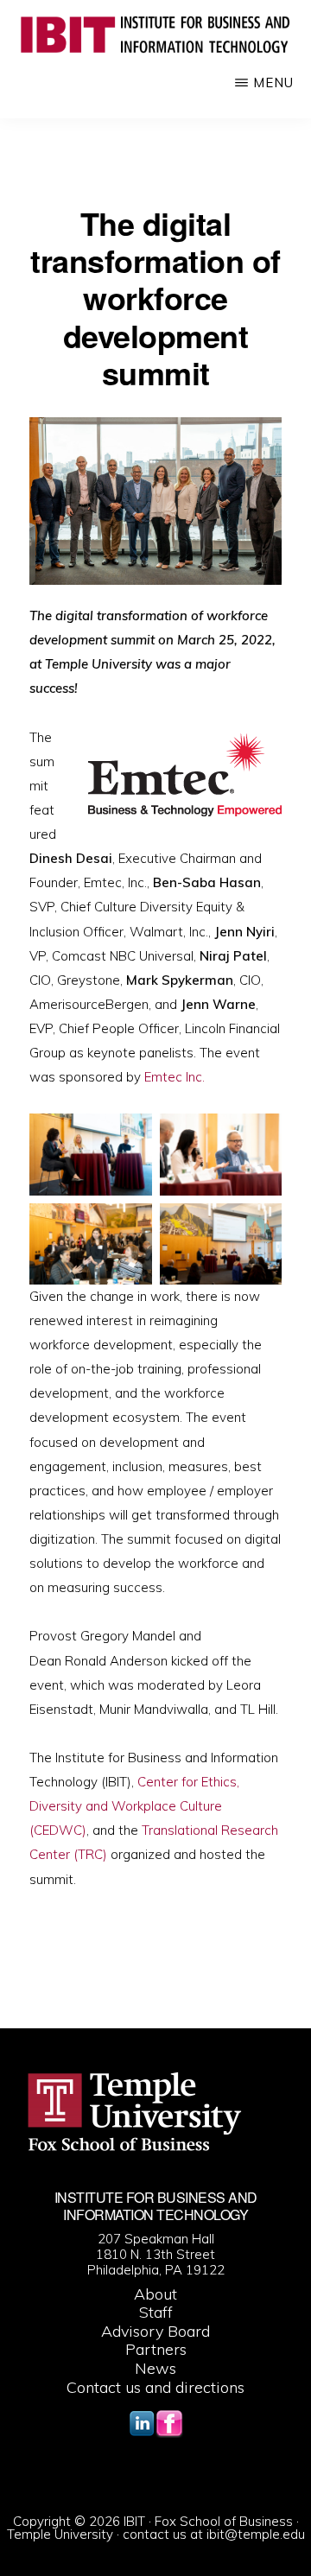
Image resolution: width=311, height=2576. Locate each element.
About (155, 2294)
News (155, 2368)
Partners (156, 2349)
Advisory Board (155, 2331)
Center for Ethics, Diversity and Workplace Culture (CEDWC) (134, 1806)
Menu (273, 82)
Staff (156, 2312)
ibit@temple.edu (256, 2534)
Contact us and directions (155, 2387)
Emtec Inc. (175, 1077)
